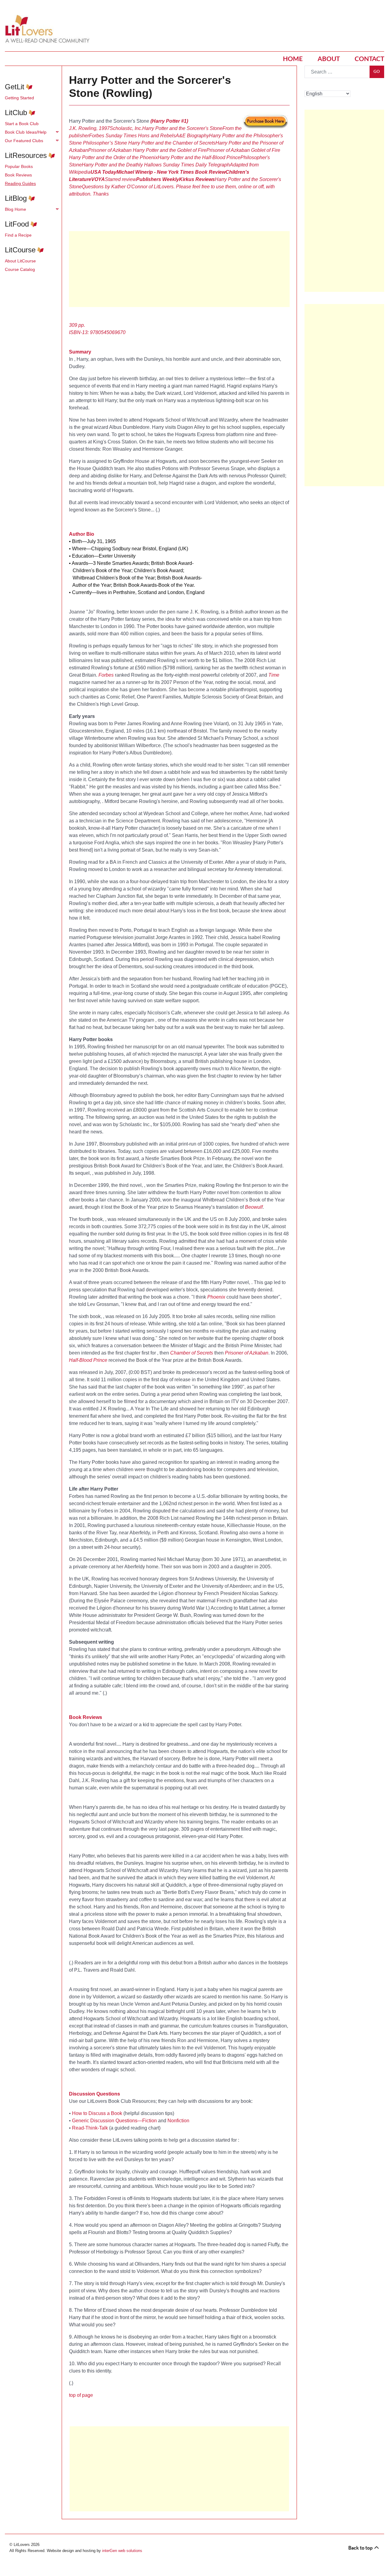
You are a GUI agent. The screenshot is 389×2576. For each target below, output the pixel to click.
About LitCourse (20, 261)
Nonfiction (178, 2121)
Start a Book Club (22, 124)
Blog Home (15, 209)
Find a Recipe (18, 235)
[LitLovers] (49, 29)
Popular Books (19, 166)
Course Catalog (20, 269)
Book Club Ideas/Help (26, 132)
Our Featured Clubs (24, 141)
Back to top (361, 2548)
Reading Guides (20, 183)
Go (377, 72)
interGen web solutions (122, 2551)
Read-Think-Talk (90, 2128)
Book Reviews (18, 175)
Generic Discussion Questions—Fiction (114, 2121)
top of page (81, 2395)
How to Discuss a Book (97, 2113)
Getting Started (19, 98)
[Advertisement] (179, 2469)
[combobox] (337, 72)
